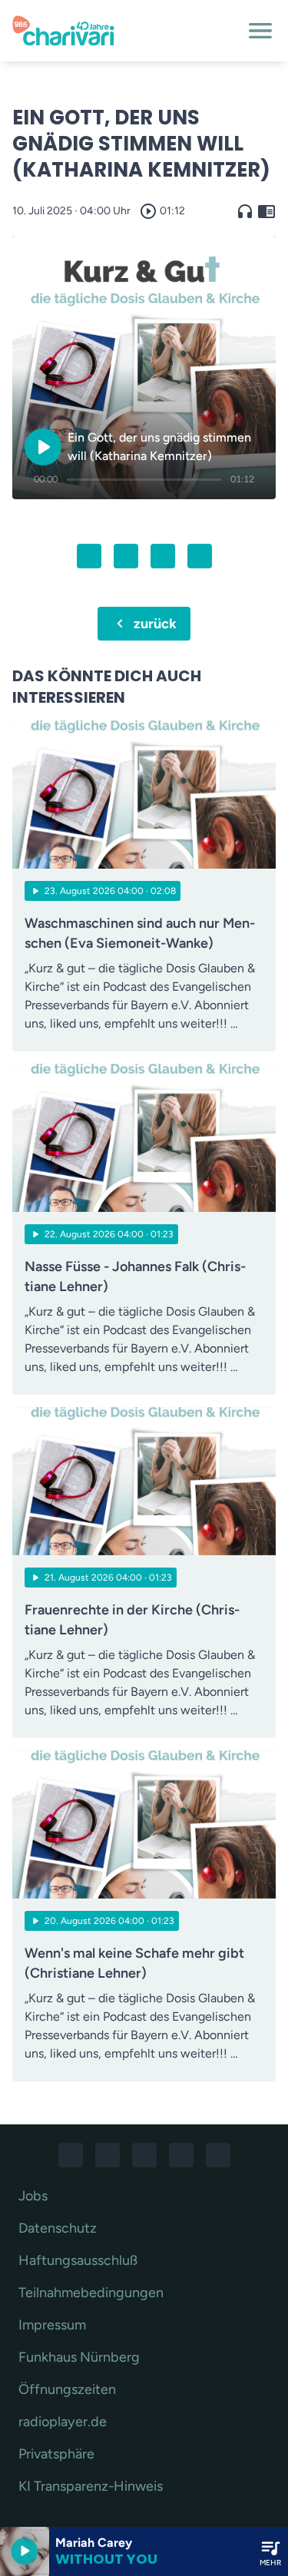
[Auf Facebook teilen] (89, 556)
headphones (245, 211)
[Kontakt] (218, 2155)
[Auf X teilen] (126, 556)
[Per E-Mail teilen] (200, 556)
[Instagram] (108, 2155)
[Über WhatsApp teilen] (163, 556)
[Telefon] (181, 2155)
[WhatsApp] (144, 2155)
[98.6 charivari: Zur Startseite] (126, 31)
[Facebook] (71, 2155)
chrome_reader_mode (266, 211)
